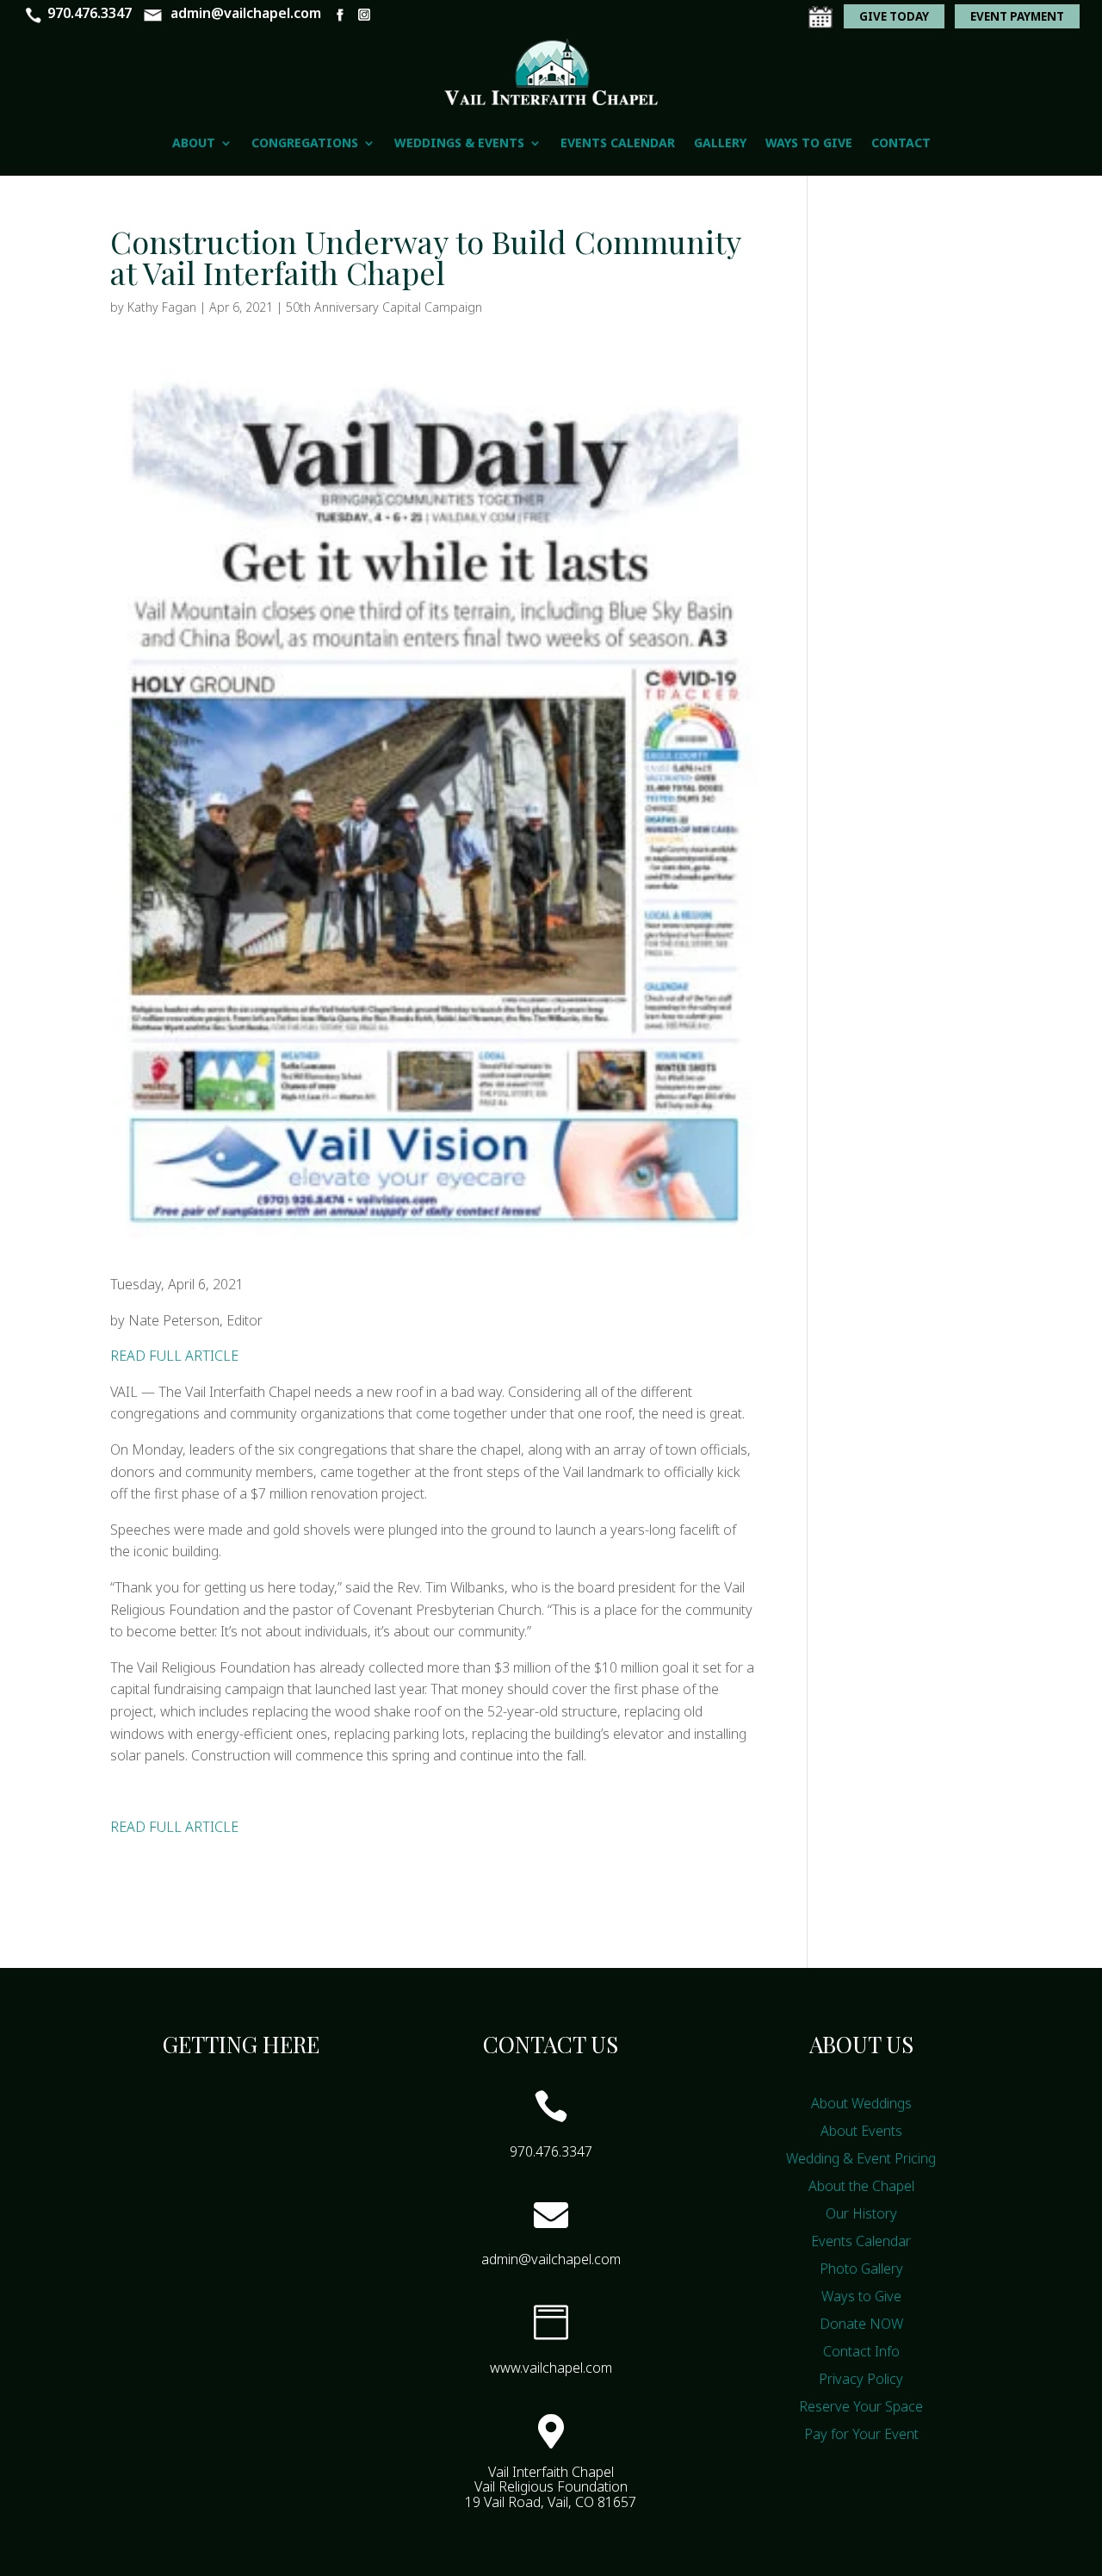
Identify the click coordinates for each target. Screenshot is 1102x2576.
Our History (861, 2213)
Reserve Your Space (861, 2406)
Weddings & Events (459, 143)
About (194, 143)
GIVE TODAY (894, 16)
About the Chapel (861, 2186)
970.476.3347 (90, 13)
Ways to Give (809, 143)
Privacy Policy (861, 2379)
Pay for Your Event (861, 2434)
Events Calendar (618, 143)
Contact (901, 143)
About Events (861, 2131)
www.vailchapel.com (551, 2368)
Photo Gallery (861, 2269)
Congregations (305, 143)
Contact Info (861, 2351)
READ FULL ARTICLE (174, 1356)
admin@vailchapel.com (246, 13)
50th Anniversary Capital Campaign (384, 307)
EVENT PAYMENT (1017, 16)
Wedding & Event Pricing (861, 2158)
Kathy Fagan (162, 307)
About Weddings (861, 2103)
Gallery (720, 143)
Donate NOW (861, 2324)
